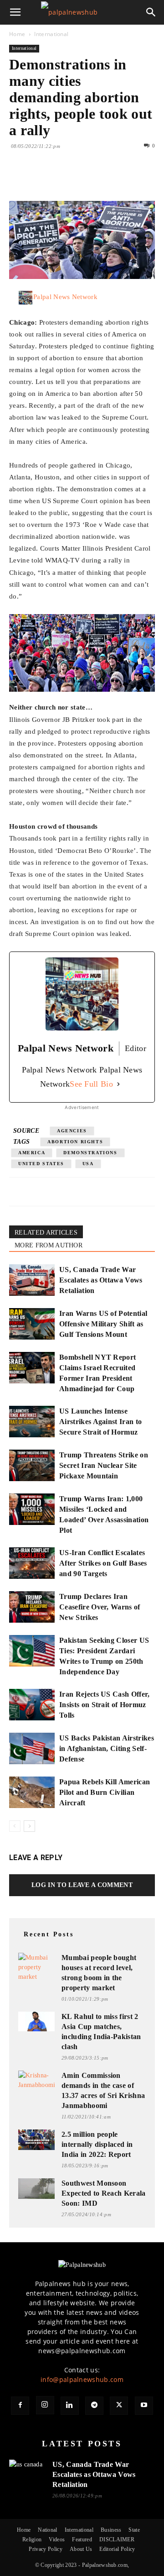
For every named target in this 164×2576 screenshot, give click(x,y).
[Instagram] (45, 2405)
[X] (39, 179)
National (48, 2530)
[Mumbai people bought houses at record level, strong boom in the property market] (36, 1967)
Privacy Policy (45, 2549)
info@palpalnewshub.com (82, 2379)
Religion (32, 2539)
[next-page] (29, 1826)
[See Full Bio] (118, 1084)
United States (41, 1164)
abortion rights (75, 1142)
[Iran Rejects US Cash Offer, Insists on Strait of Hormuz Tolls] (32, 1705)
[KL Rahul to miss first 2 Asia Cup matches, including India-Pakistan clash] (36, 2021)
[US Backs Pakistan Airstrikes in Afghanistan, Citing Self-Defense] (32, 1748)
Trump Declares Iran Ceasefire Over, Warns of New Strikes (100, 1607)
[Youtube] (144, 2406)
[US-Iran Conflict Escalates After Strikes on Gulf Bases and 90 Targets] (32, 1563)
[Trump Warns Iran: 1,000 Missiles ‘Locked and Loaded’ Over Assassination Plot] (32, 1509)
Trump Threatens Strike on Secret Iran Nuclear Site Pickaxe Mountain (104, 1465)
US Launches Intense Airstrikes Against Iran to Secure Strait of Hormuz (100, 1422)
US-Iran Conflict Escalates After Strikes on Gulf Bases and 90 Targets (103, 1563)
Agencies (72, 1131)
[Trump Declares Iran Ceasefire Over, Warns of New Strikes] (32, 1607)
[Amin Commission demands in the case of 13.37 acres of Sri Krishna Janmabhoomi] (36, 2080)
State (134, 2530)
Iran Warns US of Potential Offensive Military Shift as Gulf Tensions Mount (103, 1324)
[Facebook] (18, 179)
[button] (15, 12)
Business (111, 2530)
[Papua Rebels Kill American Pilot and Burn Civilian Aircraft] (32, 1792)
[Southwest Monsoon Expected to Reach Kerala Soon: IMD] (36, 2189)
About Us (81, 2549)
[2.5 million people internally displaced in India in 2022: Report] (36, 2140)
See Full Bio (91, 1084)
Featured (82, 2539)
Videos (57, 2539)
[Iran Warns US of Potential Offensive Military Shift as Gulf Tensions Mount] (32, 1324)
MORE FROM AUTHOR (49, 1245)
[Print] (123, 179)
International (51, 34)
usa (88, 1164)
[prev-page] (15, 1826)
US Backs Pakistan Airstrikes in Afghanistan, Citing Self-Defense (107, 1748)
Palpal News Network (65, 297)
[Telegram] (94, 2406)
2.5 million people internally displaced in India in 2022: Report (97, 2144)
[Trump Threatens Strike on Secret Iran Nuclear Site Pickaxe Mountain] (32, 1465)
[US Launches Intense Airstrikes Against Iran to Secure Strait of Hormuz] (32, 1422)
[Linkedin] (102, 179)
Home (17, 34)
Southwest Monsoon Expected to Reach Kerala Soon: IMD (104, 2193)
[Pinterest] (60, 179)
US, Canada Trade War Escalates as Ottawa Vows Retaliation (101, 1280)
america (32, 1153)
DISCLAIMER (117, 2539)
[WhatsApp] (81, 179)
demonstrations (90, 1153)
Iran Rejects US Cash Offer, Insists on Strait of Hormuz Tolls (105, 1705)
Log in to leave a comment (82, 1885)
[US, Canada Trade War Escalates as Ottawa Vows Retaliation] (32, 1280)
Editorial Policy (117, 2549)
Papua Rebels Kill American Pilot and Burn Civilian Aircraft (105, 1792)
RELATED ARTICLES (46, 1233)
